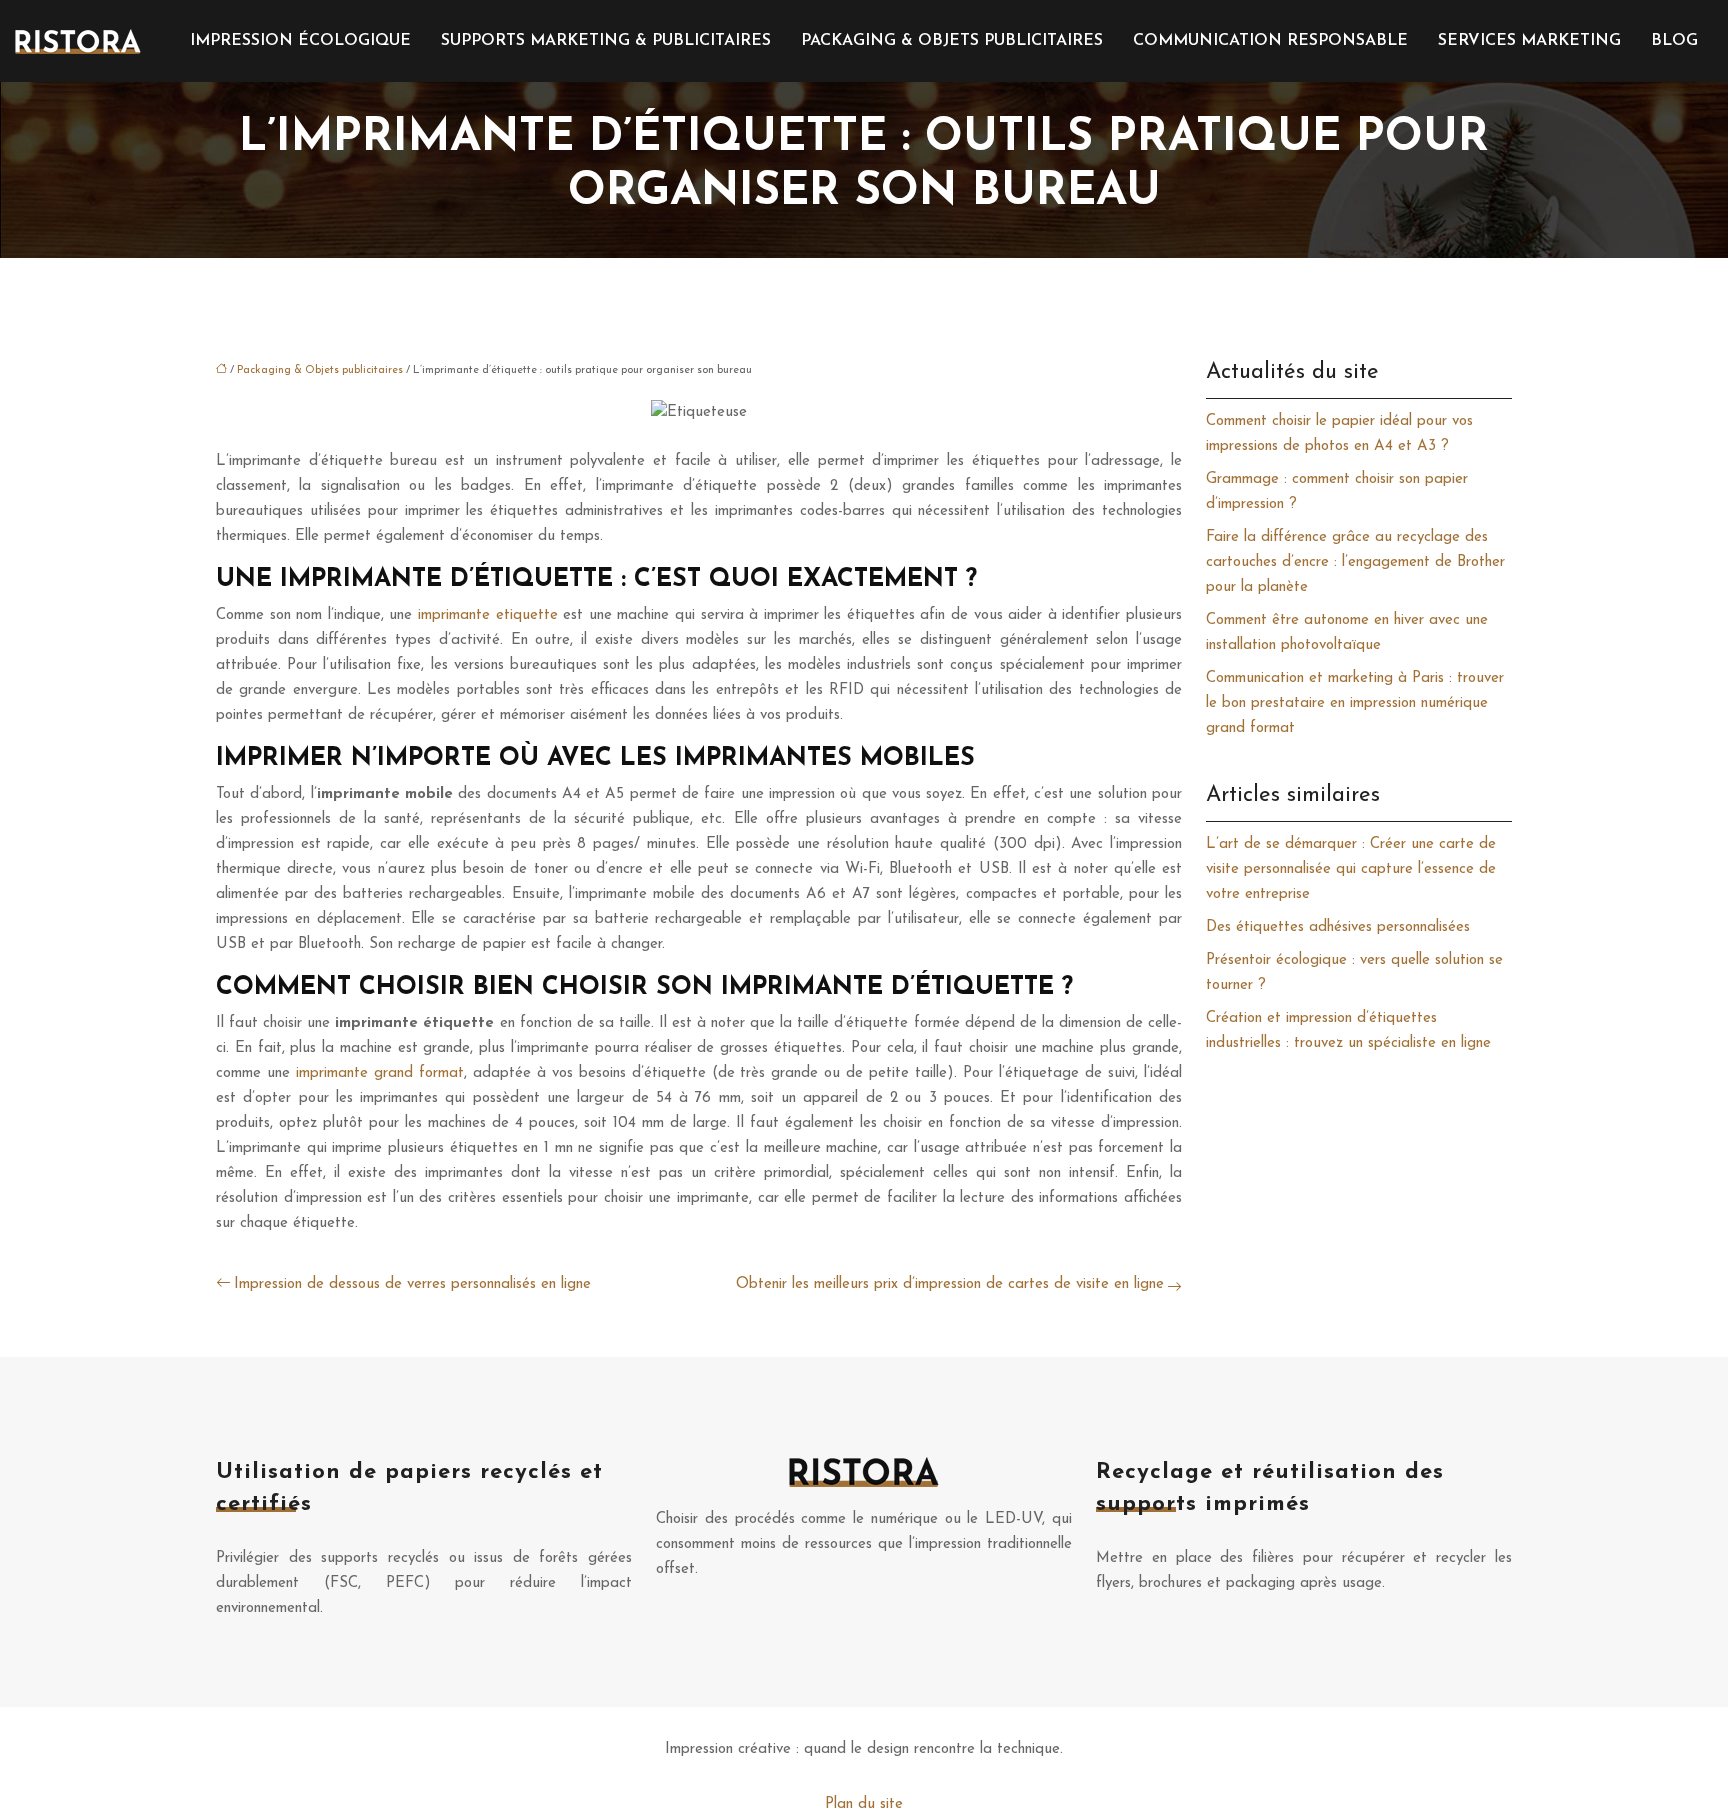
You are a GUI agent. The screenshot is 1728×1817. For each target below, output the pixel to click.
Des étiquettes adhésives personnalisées (1338, 927)
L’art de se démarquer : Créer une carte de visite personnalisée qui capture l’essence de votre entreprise (1351, 869)
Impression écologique (300, 41)
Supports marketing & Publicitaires (606, 41)
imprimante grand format (380, 1073)
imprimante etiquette (488, 615)
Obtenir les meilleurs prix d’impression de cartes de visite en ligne (950, 1284)
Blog (1674, 41)
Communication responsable (1270, 41)
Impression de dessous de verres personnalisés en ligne (412, 1284)
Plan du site (864, 1804)
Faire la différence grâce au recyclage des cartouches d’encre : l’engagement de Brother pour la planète (1355, 562)
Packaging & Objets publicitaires (952, 41)
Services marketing (1529, 41)
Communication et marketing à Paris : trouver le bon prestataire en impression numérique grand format (1355, 703)
